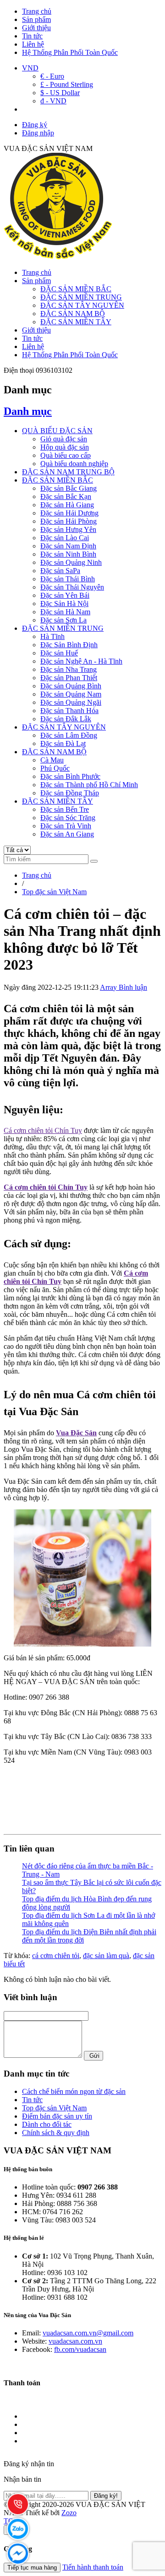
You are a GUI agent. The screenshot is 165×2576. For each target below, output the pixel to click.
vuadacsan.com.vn (75, 2341)
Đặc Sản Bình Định (69, 645)
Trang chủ (37, 11)
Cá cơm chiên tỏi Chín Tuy (43, 1130)
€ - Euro (52, 76)
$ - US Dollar (60, 93)
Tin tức (32, 36)
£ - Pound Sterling (67, 84)
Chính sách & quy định (56, 2133)
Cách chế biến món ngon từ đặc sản (74, 2091)
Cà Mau (52, 760)
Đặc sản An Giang (67, 834)
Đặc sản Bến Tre (65, 809)
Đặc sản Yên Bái (65, 595)
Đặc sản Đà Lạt (63, 743)
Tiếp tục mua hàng (32, 2568)
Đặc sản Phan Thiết (69, 678)
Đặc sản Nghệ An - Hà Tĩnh (81, 661)
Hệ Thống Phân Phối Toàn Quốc (70, 52)
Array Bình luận (124, 987)
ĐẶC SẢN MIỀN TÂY (76, 322)
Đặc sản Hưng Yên (68, 529)
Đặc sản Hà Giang (67, 505)
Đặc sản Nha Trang (69, 669)
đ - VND (53, 101)
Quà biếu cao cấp (66, 455)
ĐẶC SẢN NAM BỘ (73, 314)
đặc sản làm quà (106, 1956)
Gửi (93, 2056)
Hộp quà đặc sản (65, 447)
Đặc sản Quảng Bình (71, 686)
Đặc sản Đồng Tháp (70, 793)
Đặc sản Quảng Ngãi (71, 702)
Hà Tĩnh (52, 636)
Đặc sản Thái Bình (68, 579)
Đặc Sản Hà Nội (64, 604)
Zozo (69, 2513)
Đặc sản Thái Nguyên (72, 587)
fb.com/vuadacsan (80, 2349)
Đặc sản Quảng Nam (71, 694)
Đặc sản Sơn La (63, 620)
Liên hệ (33, 44)
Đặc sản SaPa (60, 571)
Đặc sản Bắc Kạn (66, 496)
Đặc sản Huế (59, 653)
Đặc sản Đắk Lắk (66, 719)
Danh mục (28, 411)
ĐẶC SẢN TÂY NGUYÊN (82, 305)
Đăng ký (35, 125)
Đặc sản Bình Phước (70, 776)
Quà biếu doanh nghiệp (74, 464)
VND (30, 68)
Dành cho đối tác (47, 2124)
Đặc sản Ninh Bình (68, 554)
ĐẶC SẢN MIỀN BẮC (76, 289)
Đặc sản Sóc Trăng (68, 818)
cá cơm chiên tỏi (56, 1956)
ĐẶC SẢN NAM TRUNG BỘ (68, 472)
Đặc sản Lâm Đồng (69, 735)
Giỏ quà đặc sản (64, 439)
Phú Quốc (55, 768)
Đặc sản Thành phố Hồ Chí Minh (89, 785)
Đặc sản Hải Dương (69, 513)
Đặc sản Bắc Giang (69, 488)
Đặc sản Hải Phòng (69, 521)
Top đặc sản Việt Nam (54, 2108)
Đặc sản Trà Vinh (66, 826)
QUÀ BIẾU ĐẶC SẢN (57, 431)
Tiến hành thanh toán (93, 2567)
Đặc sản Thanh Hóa (69, 711)
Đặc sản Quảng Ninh (71, 562)
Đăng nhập (38, 133)
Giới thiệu (36, 28)
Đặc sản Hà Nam (65, 612)
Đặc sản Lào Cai (65, 538)
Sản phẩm (36, 19)
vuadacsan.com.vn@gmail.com (88, 2333)
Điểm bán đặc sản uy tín (57, 2116)
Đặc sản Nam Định (68, 546)
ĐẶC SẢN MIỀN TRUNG (81, 297)
